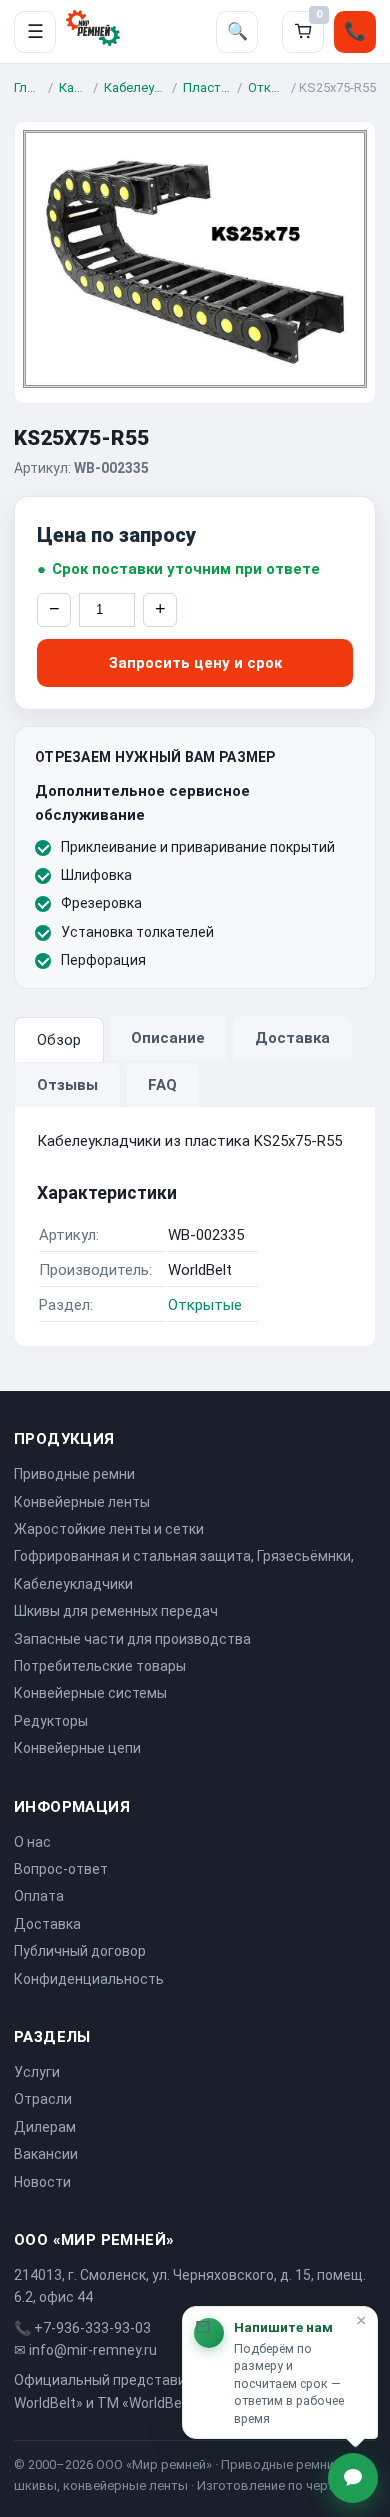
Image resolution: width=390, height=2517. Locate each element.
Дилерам (45, 2127)
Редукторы (51, 1721)
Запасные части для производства (132, 1639)
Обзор (59, 1040)
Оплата (39, 1896)
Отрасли (43, 2099)
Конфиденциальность (89, 1979)
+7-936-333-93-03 (92, 2328)
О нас (32, 1842)
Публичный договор (80, 1951)
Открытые (266, 87)
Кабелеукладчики (134, 87)
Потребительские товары (100, 1666)
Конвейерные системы (90, 1693)
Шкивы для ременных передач (116, 1611)
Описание (168, 1038)
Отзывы (67, 1085)
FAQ (162, 1085)
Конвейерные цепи (77, 1748)
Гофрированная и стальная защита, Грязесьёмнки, (184, 1556)
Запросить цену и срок (195, 663)
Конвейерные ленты (82, 1502)
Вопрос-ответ (61, 1869)
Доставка (292, 1038)
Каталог (73, 87)
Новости (42, 2182)
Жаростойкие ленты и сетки (109, 1529)
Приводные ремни (74, 1474)
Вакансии (46, 2154)
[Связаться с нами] (353, 2478)
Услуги (37, 2072)
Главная (28, 87)
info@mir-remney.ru (93, 2350)
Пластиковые (207, 87)
